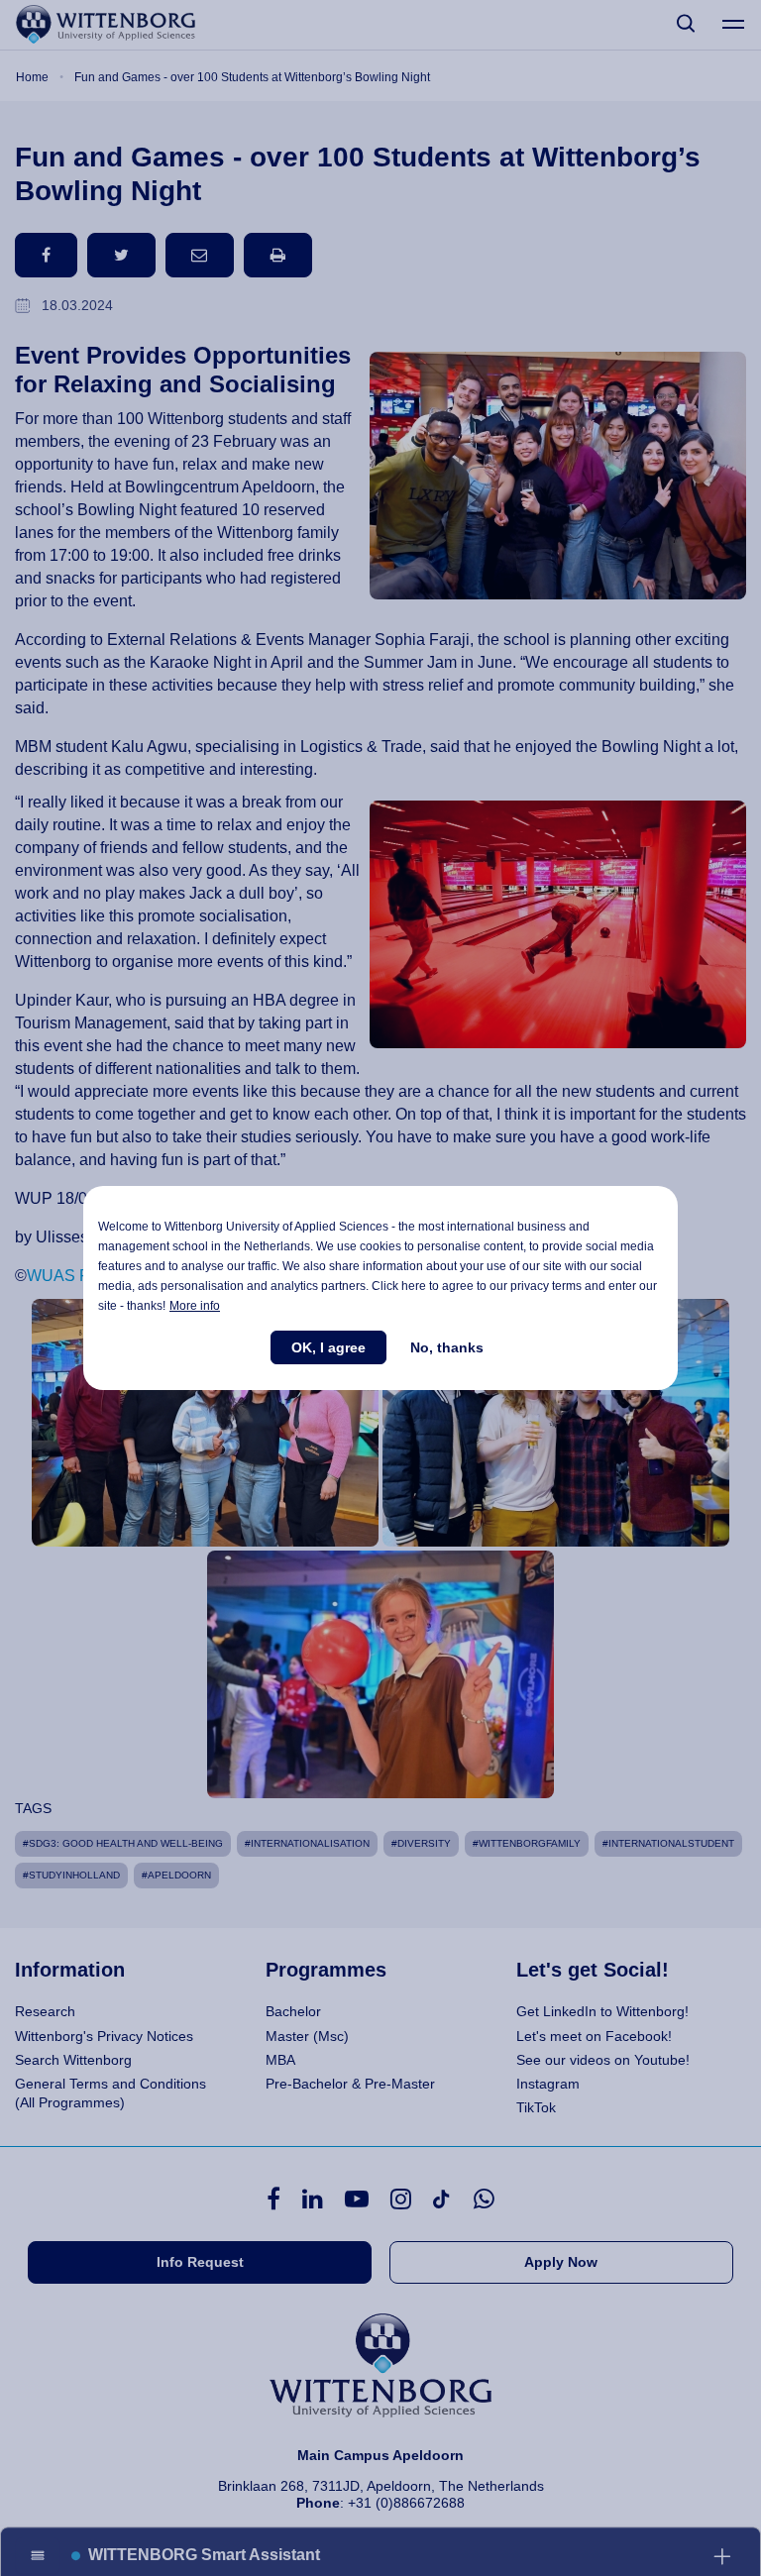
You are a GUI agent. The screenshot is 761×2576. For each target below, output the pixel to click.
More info (195, 1306)
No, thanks (447, 1347)
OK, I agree (328, 1347)
